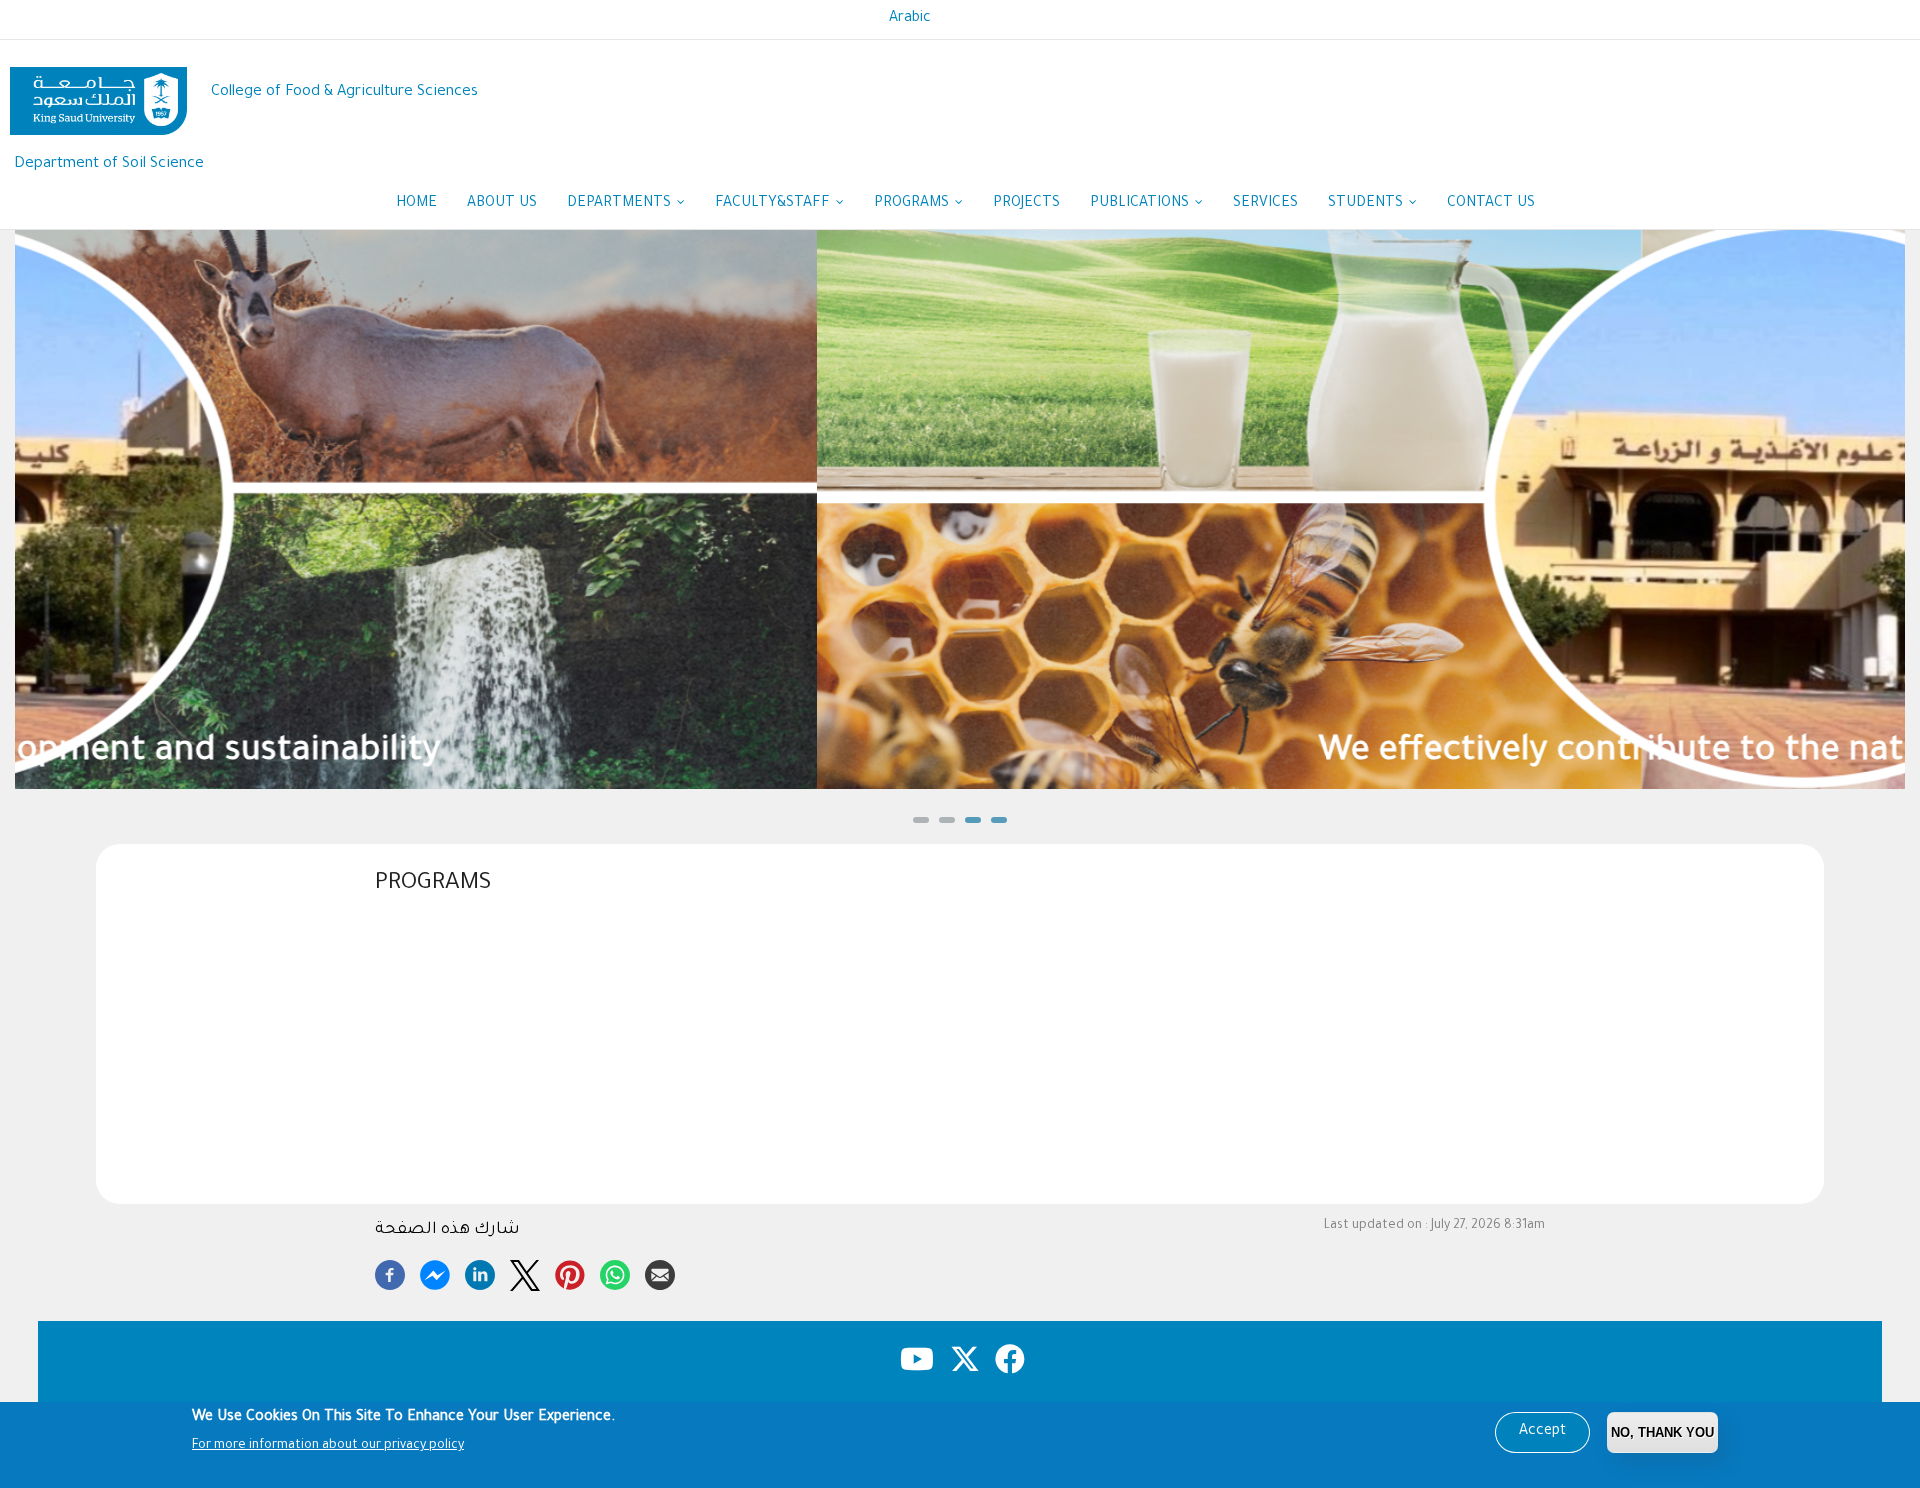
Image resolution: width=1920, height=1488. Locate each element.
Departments (621, 204)
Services (1265, 204)
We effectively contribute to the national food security (960, 753)
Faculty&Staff (774, 204)
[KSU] (98, 93)
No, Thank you (1662, 1432)
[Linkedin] (480, 1272)
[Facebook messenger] (435, 1272)
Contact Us (1491, 204)
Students (1367, 204)
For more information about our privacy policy (328, 1446)
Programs (913, 204)
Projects (1026, 204)
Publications (1141, 204)
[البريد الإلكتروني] (660, 1272)
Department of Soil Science (109, 164)
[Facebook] (390, 1272)
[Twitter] (525, 1272)
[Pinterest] (570, 1272)
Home (416, 204)
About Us (502, 204)
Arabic (910, 19)
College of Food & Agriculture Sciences (344, 92)
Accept (1542, 1432)
